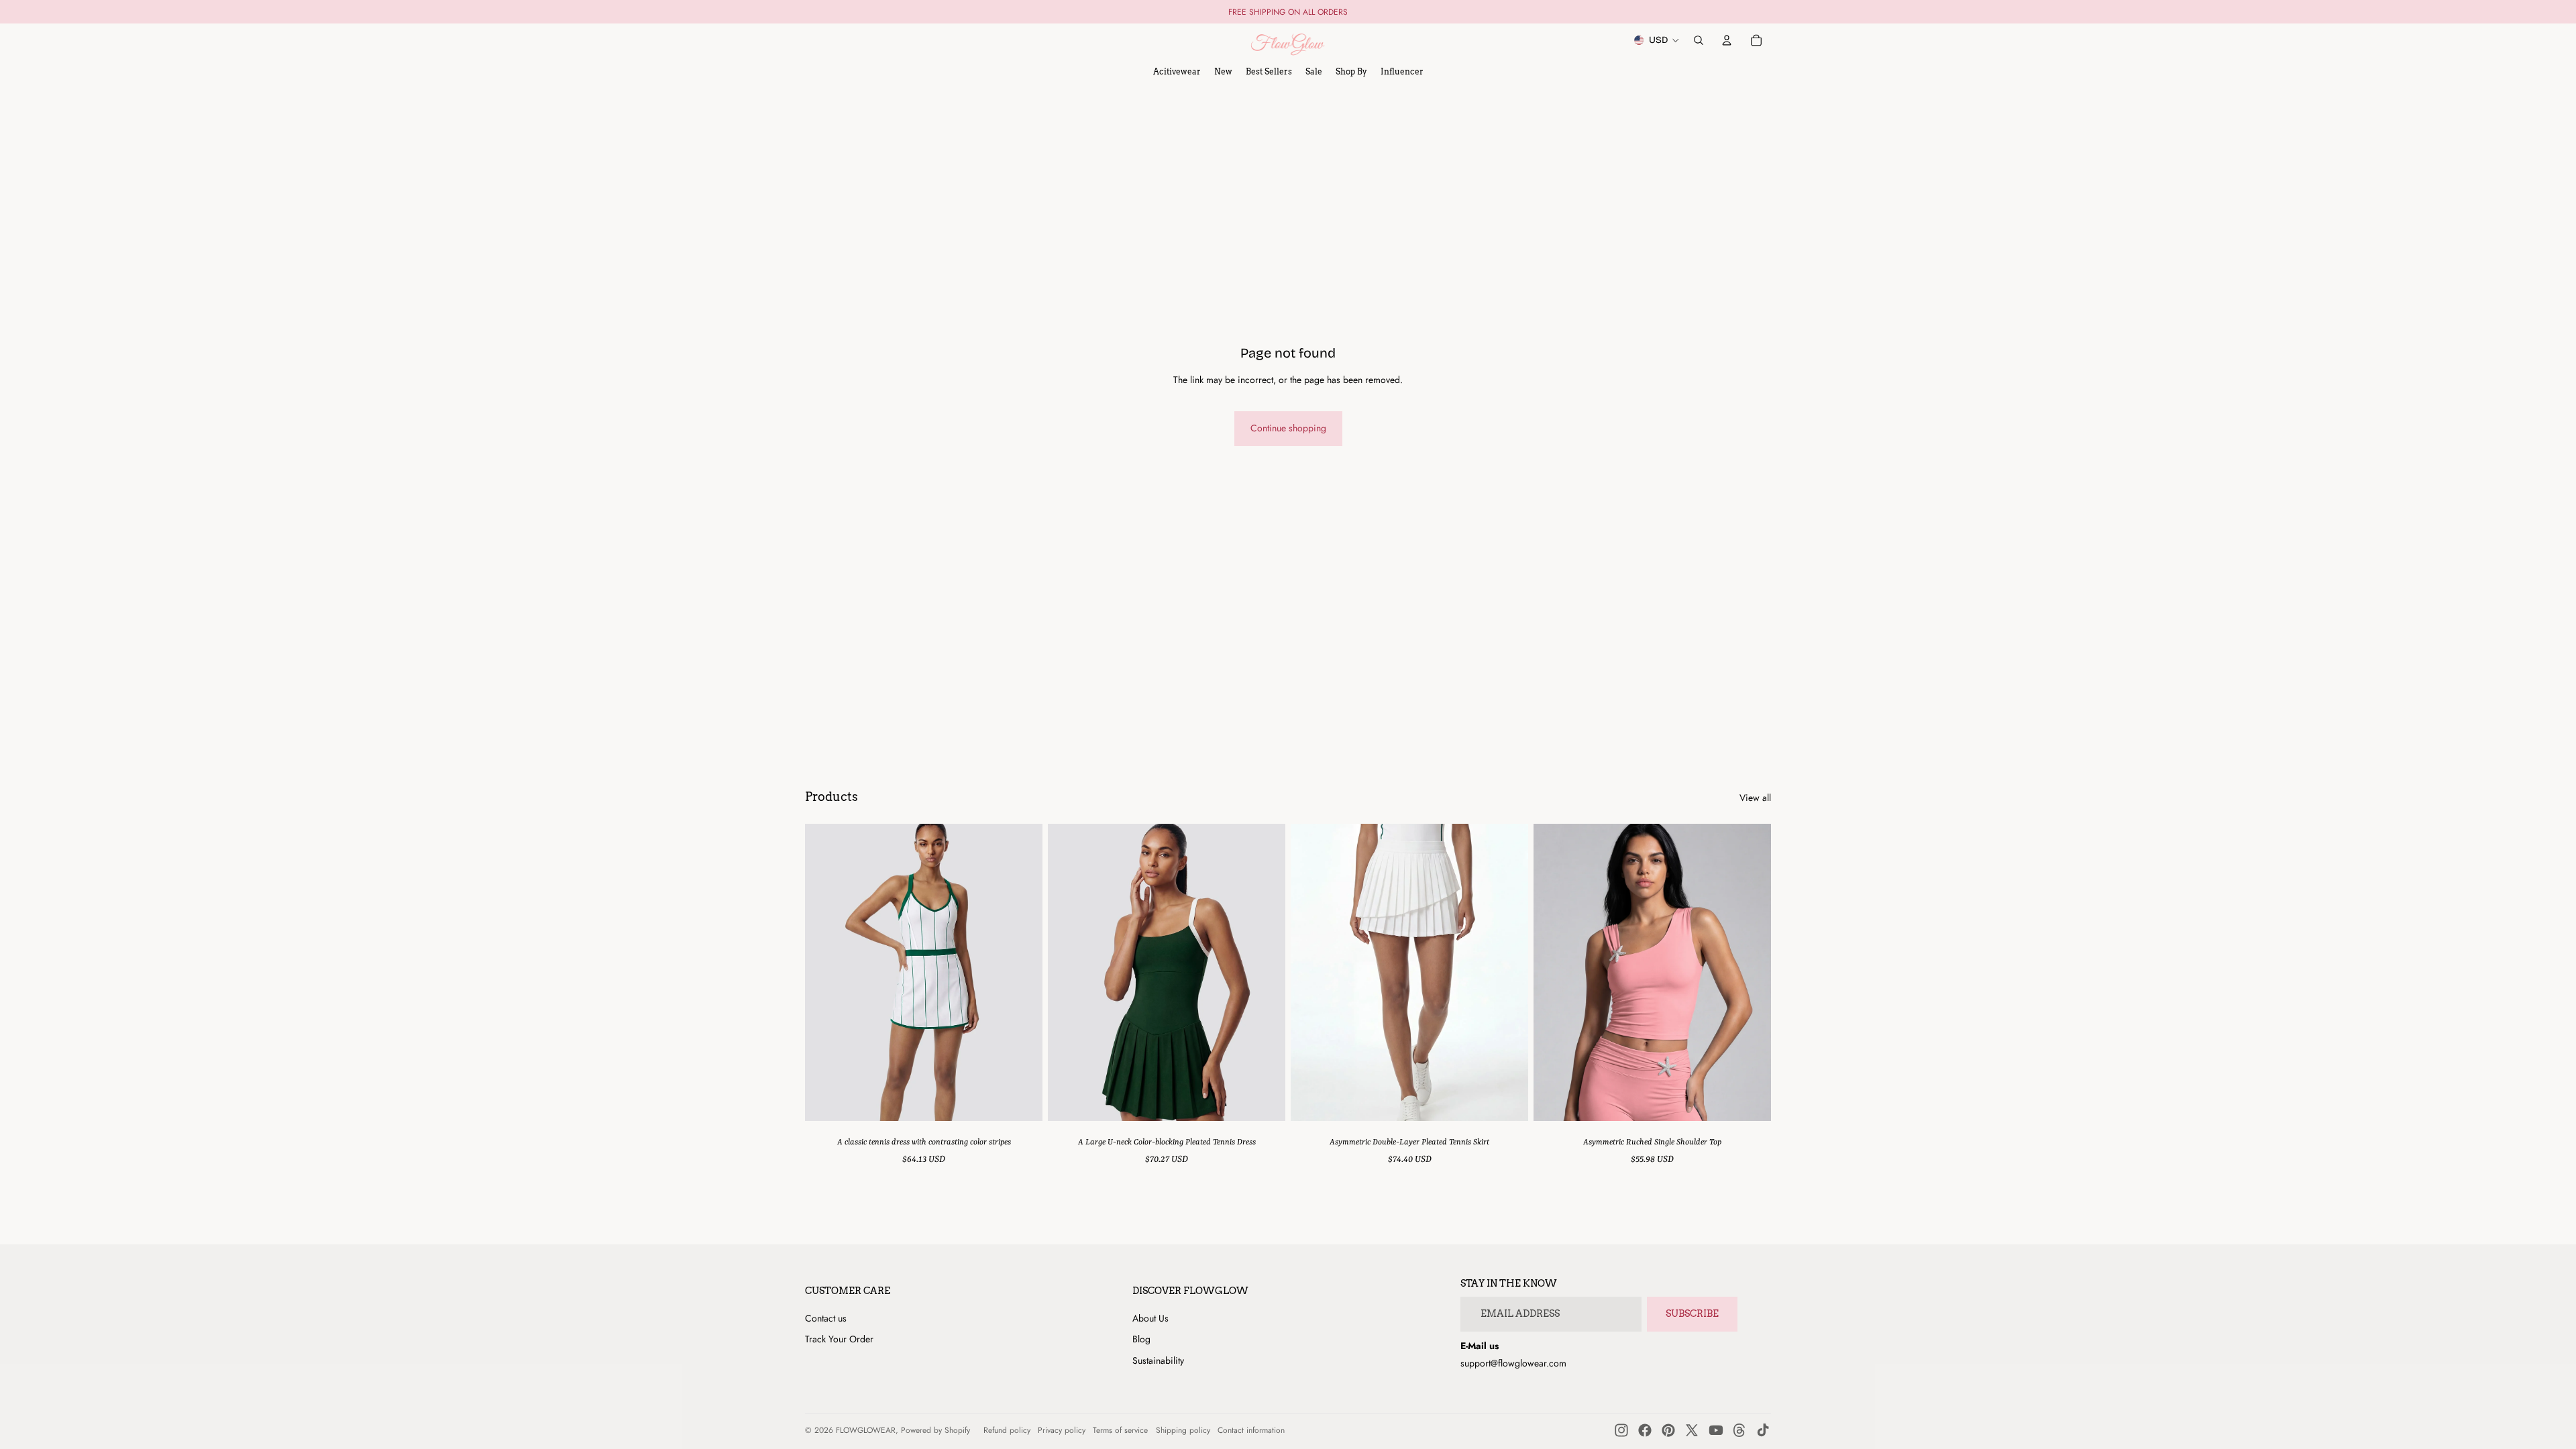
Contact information (1251, 1430)
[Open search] (1699, 40)
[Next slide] (1022, 972)
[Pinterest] (1668, 1430)
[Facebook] (1645, 1430)
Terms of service (1120, 1430)
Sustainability (1158, 1360)
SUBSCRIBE (1692, 1313)
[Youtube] (1716, 1430)
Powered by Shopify (935, 1430)
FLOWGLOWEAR (866, 1430)
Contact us (826, 1318)
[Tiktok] (1763, 1430)
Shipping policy (1183, 1430)
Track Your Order (839, 1339)
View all (1755, 798)
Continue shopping (1288, 428)
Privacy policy (1062, 1430)
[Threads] (1739, 1430)
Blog (1141, 1339)
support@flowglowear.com (1513, 1363)
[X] (1692, 1430)
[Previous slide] (825, 972)
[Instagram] (1621, 1430)
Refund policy (1007, 1430)
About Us (1150, 1318)
